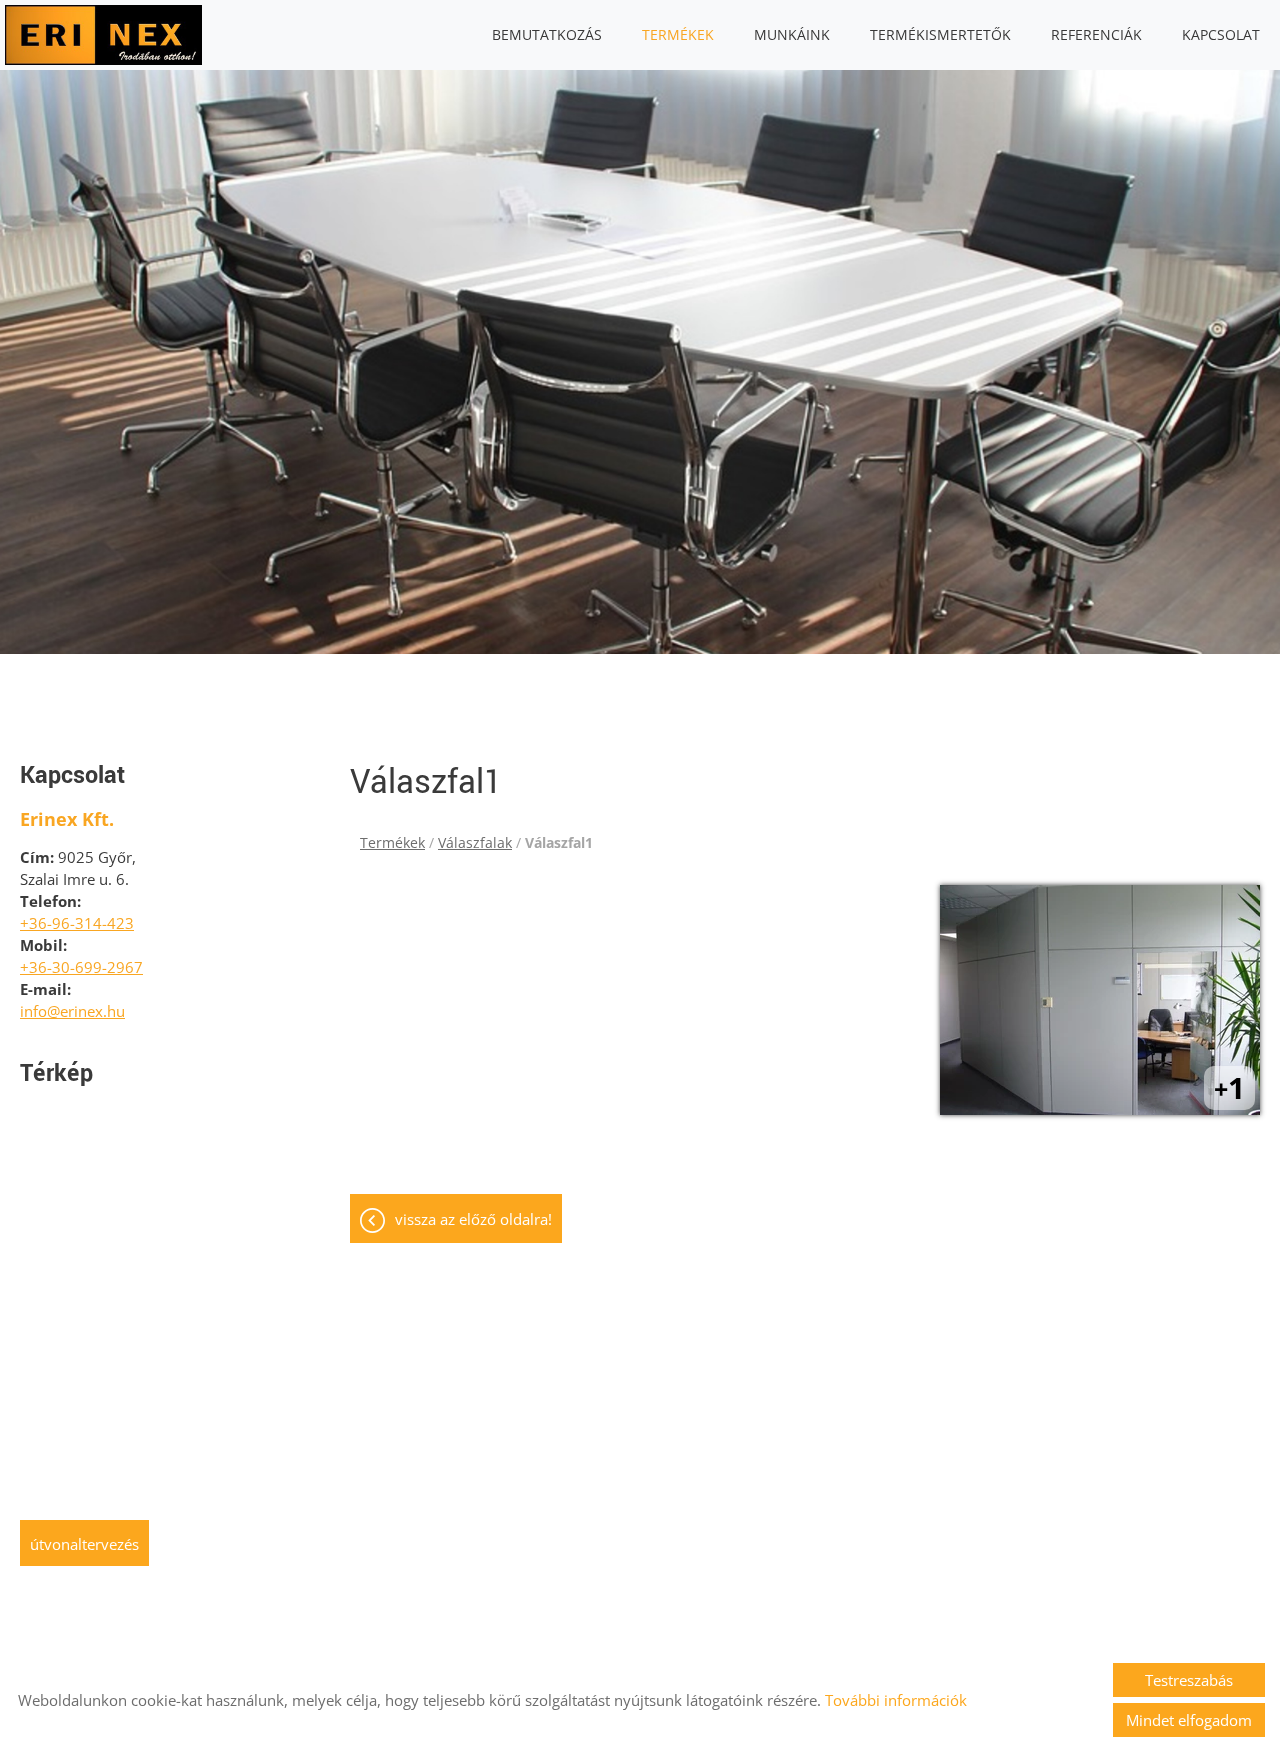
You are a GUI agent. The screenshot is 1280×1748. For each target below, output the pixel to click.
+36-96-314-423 (77, 923)
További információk (896, 1700)
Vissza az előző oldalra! (473, 1219)
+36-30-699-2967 (81, 967)
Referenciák (1096, 34)
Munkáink (792, 34)
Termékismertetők (940, 34)
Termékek (678, 34)
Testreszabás (1189, 1680)
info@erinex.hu (72, 1011)
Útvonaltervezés (84, 1544)
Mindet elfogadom (1189, 1720)
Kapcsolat (1221, 34)
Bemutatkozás (547, 34)
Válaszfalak (475, 842)
